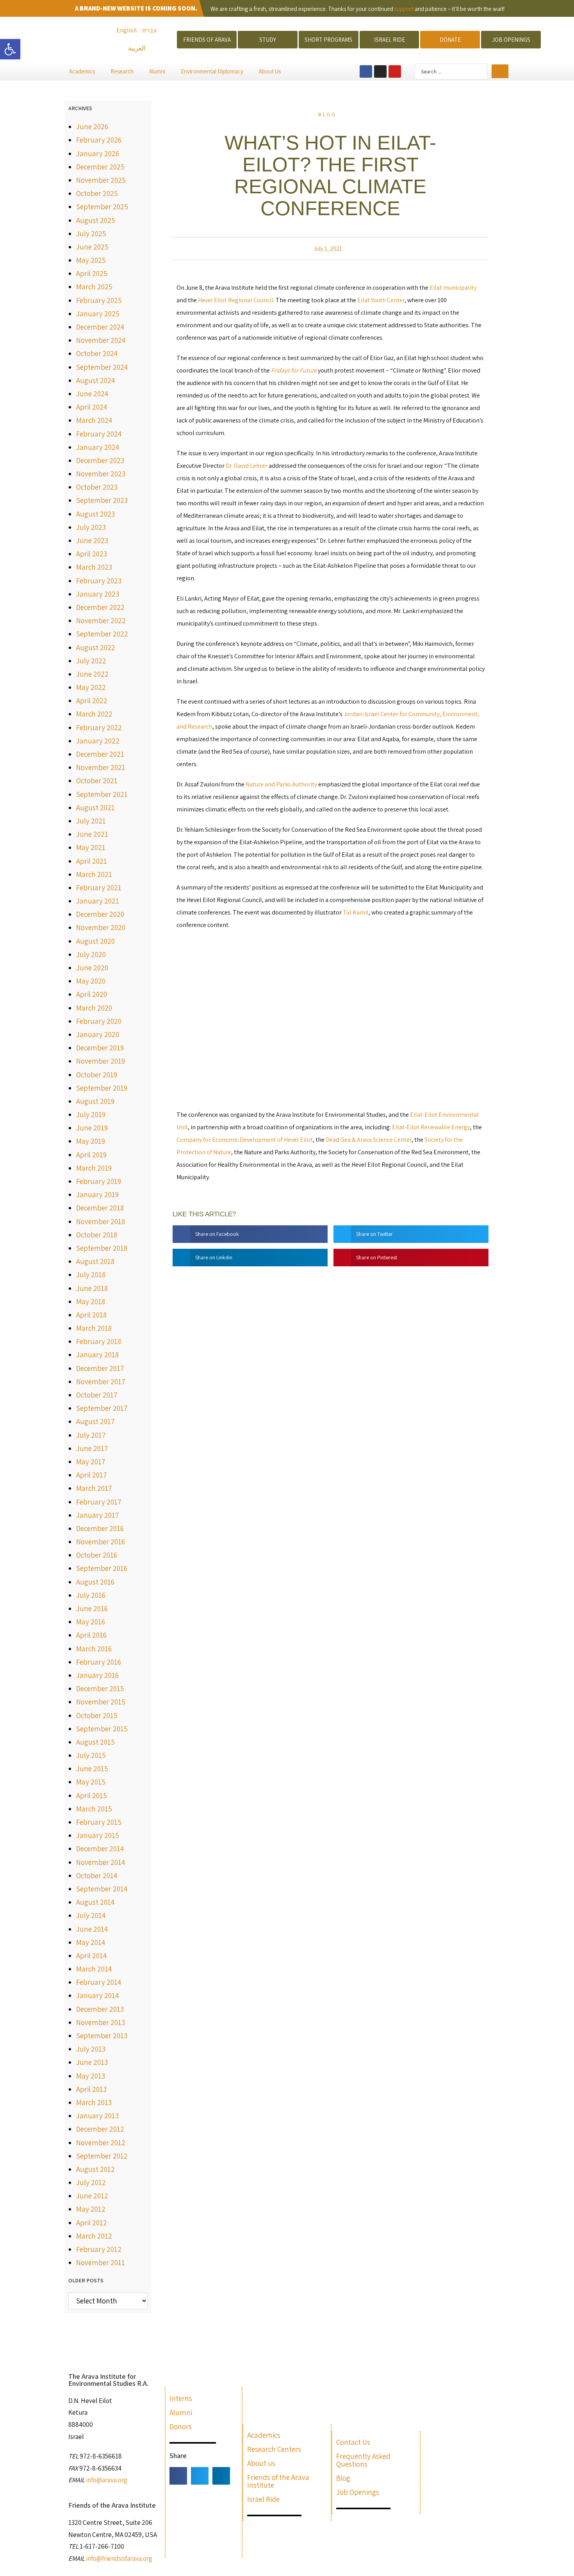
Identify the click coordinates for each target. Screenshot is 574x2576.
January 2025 (98, 314)
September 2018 (102, 1248)
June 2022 (92, 674)
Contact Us (353, 2442)
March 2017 (94, 1488)
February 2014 (99, 1982)
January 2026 (98, 153)
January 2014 (97, 1995)
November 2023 (101, 474)
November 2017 (101, 1382)
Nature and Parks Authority (281, 784)
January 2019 (97, 1194)
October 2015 (97, 1715)
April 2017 (92, 1475)
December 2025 (100, 167)
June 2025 (92, 247)
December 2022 (100, 607)
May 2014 (91, 1942)
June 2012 (92, 2196)
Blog (327, 114)
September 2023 (102, 500)
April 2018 (91, 1315)
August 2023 (95, 514)
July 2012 (91, 2182)
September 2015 (102, 1729)
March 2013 (94, 2102)
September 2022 (102, 634)
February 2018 (99, 1341)
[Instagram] (380, 71)
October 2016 (97, 1555)
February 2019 (99, 1181)
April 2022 (92, 701)
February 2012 (99, 2249)
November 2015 (101, 1702)
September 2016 (102, 1568)
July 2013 (91, 2049)
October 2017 (97, 1395)
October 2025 (97, 193)
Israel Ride (263, 2499)
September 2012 (102, 2156)
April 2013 (91, 2089)
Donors (181, 2426)
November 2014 (101, 1862)
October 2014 (97, 1875)
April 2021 (92, 861)
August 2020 (95, 941)
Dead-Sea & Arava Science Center (369, 1140)
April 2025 (92, 273)
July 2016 (91, 1595)
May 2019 (91, 1141)
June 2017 (92, 1448)
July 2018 (91, 1275)
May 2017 (91, 1462)
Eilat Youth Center (381, 300)
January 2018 (97, 1355)
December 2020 (100, 914)
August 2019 (95, 1101)
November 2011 (101, 2262)
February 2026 (99, 140)
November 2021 (101, 767)
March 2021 (94, 874)
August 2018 (95, 1261)
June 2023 (92, 540)
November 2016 (101, 1542)
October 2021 (97, 781)
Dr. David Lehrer (247, 466)
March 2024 (94, 420)
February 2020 (99, 1021)
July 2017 (91, 1435)
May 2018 (91, 1301)
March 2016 (94, 1649)
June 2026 (92, 127)
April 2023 (92, 554)
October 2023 (97, 487)
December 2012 (100, 2129)
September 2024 (102, 367)
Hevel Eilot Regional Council (236, 300)
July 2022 (91, 661)
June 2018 (92, 1288)
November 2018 (101, 1221)
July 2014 (91, 1915)
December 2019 (100, 1048)
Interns (181, 2398)
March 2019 (94, 1168)
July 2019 (91, 1114)
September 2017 (102, 1408)
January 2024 (98, 447)
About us (261, 2463)
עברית (149, 30)
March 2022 (94, 714)
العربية (137, 48)
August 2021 (95, 808)
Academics (82, 71)
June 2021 (92, 834)
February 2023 (99, 581)
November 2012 (101, 2143)
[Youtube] (395, 71)
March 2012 (94, 2236)
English (127, 30)
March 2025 (94, 287)
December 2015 (100, 1688)
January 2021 (98, 901)
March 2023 (94, 567)
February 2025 (99, 300)
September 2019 (102, 1088)
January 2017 (98, 1515)
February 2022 (99, 727)
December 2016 (100, 1528)
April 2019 (91, 1155)
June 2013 (92, 2062)
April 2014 (91, 1956)
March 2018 (94, 1328)
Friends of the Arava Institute (278, 2481)
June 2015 (92, 1768)
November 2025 (101, 180)
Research (122, 71)
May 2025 (91, 260)
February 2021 (99, 888)
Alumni (157, 71)
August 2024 (95, 380)
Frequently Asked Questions (363, 2460)
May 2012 (91, 2209)
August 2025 (96, 220)
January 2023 (98, 594)
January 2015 (98, 1835)
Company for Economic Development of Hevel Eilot (245, 1140)
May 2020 (91, 981)
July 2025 (91, 234)
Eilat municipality (453, 288)
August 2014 (95, 1902)
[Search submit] (500, 71)
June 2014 (92, 1929)
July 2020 (91, 954)
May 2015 (91, 1782)
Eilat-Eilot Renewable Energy (431, 1127)
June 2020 (92, 968)
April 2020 (92, 994)
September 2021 (102, 794)
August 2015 (95, 1742)
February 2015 (99, 1822)
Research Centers (274, 2449)
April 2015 (92, 1795)
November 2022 (101, 620)
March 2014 (94, 1969)
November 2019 (101, 1061)
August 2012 (95, 2169)
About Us (270, 71)
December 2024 (100, 327)
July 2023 (91, 527)
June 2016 (92, 1608)
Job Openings (358, 2492)
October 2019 (97, 1075)
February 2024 (99, 434)
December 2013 (100, 2009)
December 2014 (100, 1849)
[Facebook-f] (366, 71)
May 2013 (91, 2076)
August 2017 (95, 1421)
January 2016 (97, 1675)
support (404, 9)
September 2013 (102, 2036)
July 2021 (91, 821)
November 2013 (101, 2022)
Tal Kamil (356, 912)
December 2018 (100, 1208)
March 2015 (94, 1809)
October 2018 (97, 1235)
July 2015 (91, 1755)
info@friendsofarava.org (119, 2558)
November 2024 (101, 340)
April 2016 (91, 1635)
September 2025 (102, 207)
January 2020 (98, 1034)
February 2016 (99, 1662)
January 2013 (97, 2116)
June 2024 (92, 394)
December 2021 (100, 754)
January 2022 (98, 741)
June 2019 (92, 1128)
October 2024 (97, 353)
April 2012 (92, 2223)
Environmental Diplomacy (212, 71)
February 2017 (99, 1502)
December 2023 (100, 460)
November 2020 (101, 927)
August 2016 (95, 1582)
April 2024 (92, 407)
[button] (10, 49)
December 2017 (100, 1368)
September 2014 (102, 1889)
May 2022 (91, 687)
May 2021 (91, 847)
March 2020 (94, 1008)
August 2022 (96, 647)
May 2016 (91, 1622)
